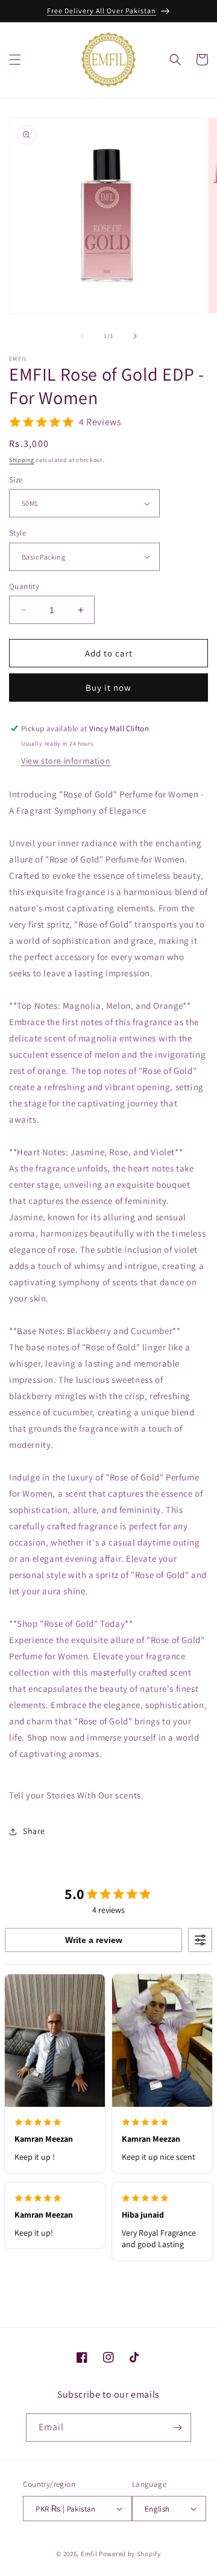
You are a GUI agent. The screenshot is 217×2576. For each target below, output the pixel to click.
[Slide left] (82, 336)
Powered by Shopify (130, 2554)
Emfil (89, 2554)
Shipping (22, 460)
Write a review (94, 1940)
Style (17, 533)
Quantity (24, 586)
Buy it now (108, 688)
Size (16, 480)
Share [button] (34, 1831)
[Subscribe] (177, 2428)
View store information (66, 761)
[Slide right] (135, 336)
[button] (15, 60)
